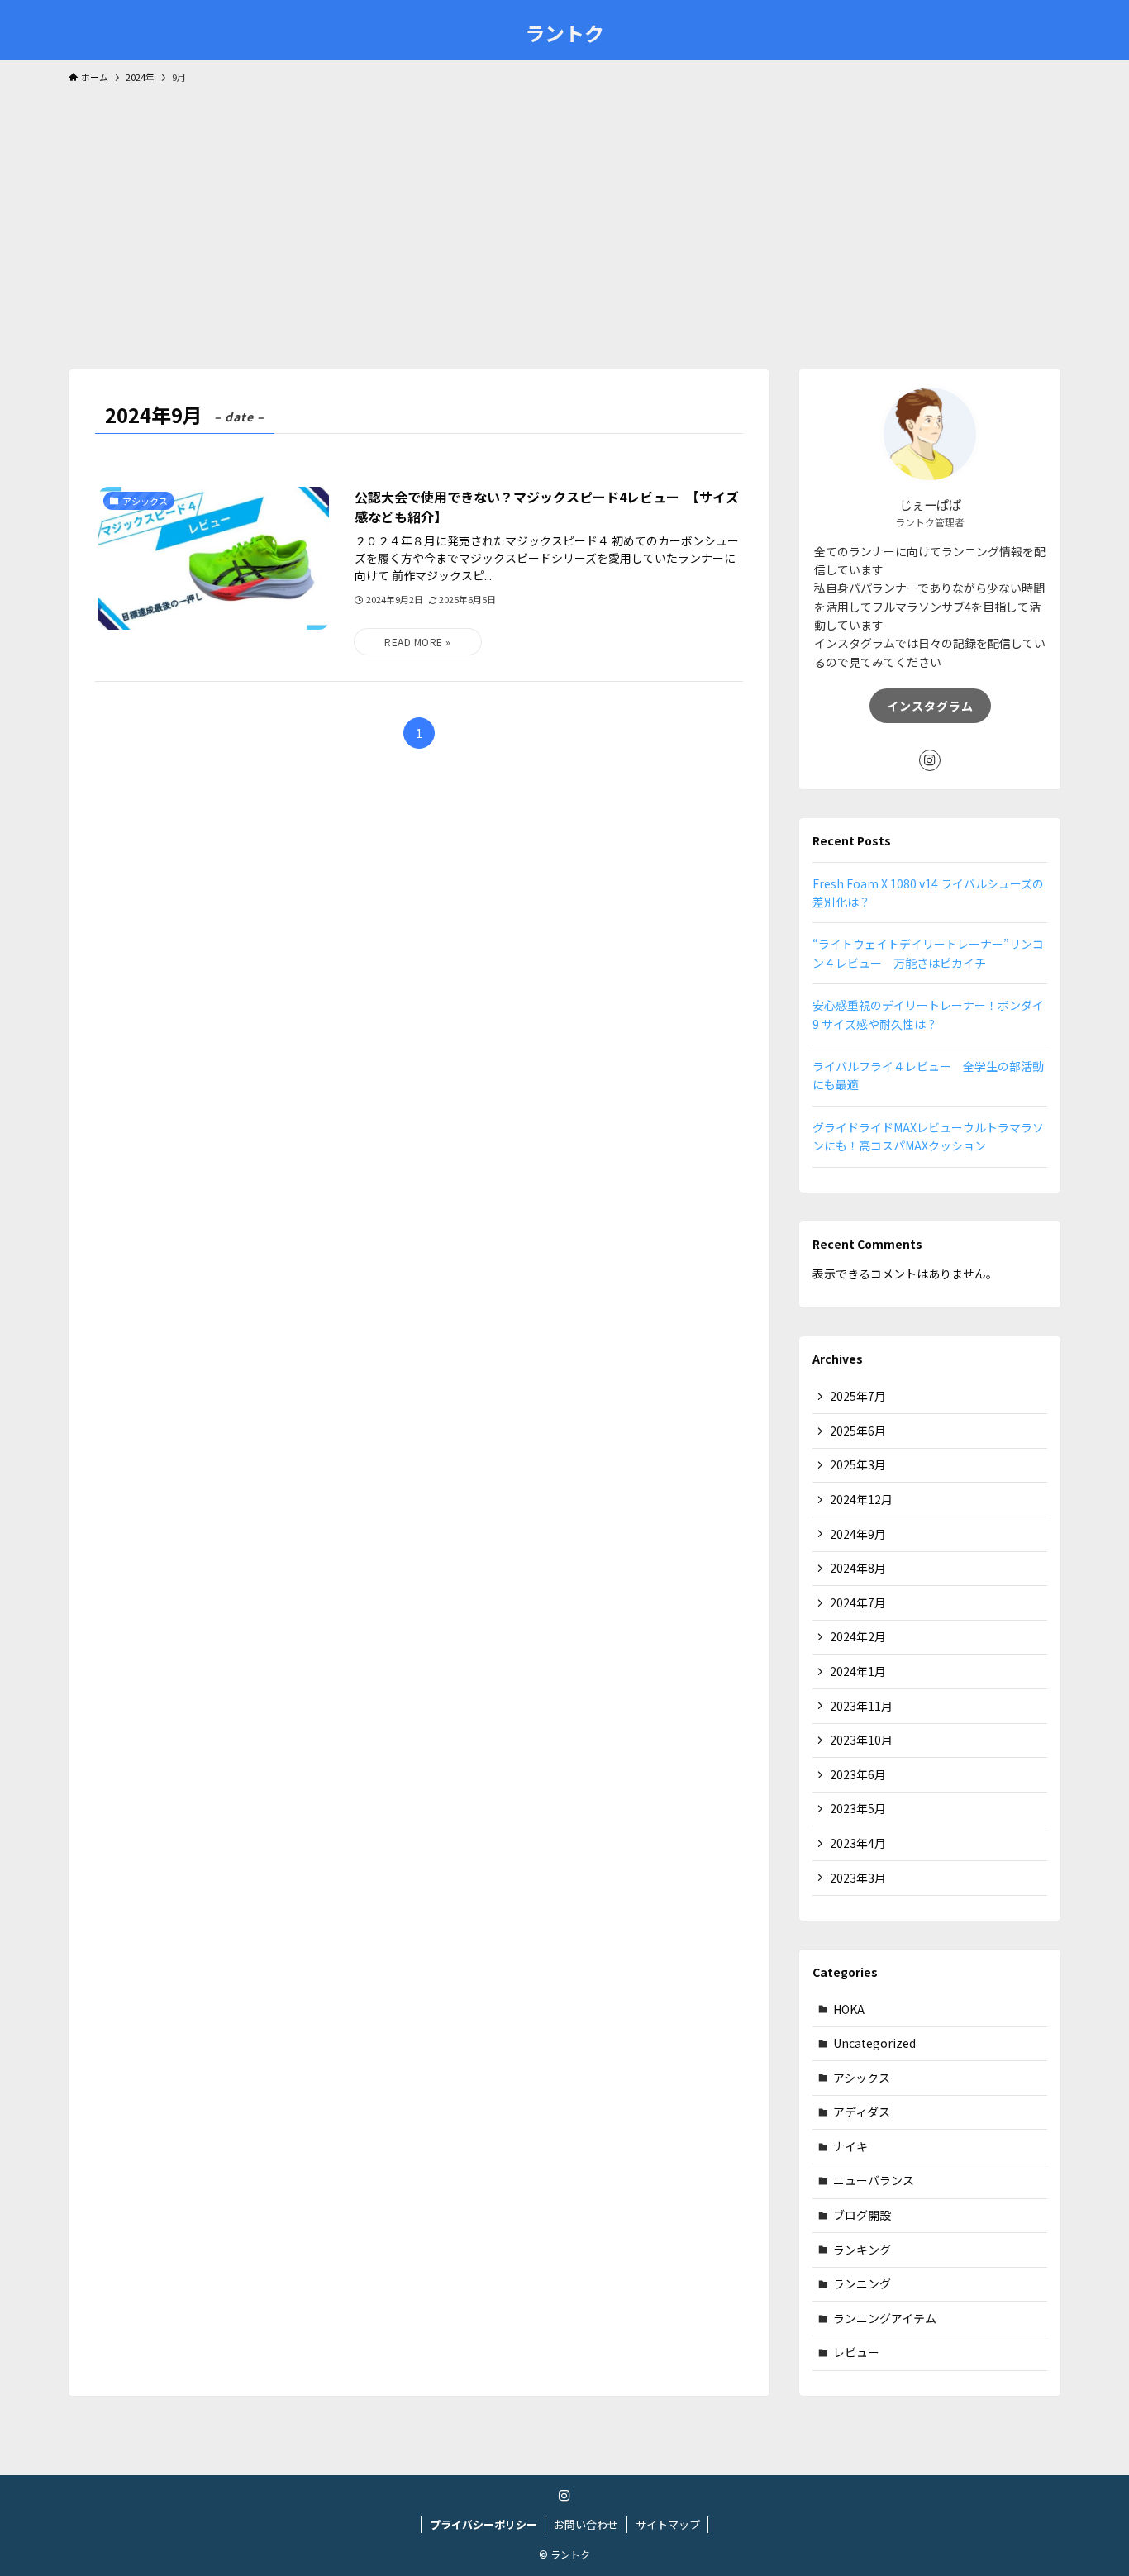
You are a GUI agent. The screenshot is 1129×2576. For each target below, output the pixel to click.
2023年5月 (858, 1808)
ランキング (862, 2250)
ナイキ (850, 2146)
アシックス (862, 2078)
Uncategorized (874, 2043)
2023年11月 (861, 1706)
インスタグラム (930, 706)
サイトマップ (668, 2524)
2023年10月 (861, 1740)
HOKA (849, 2009)
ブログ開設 (862, 2215)
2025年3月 (858, 1464)
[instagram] (930, 760)
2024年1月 (858, 1671)
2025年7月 (858, 1396)
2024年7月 (858, 1602)
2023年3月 (858, 1878)
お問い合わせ (586, 2524)
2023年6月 (858, 1774)
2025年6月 (858, 1431)
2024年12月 (861, 1499)
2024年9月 (858, 1534)
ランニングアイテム (885, 2318)
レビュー (856, 2352)
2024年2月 (858, 1636)
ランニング (862, 2283)
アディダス (862, 2112)
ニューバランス (874, 2180)
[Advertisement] (564, 219)
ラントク (564, 33)
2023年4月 (858, 1843)
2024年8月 (858, 1568)
